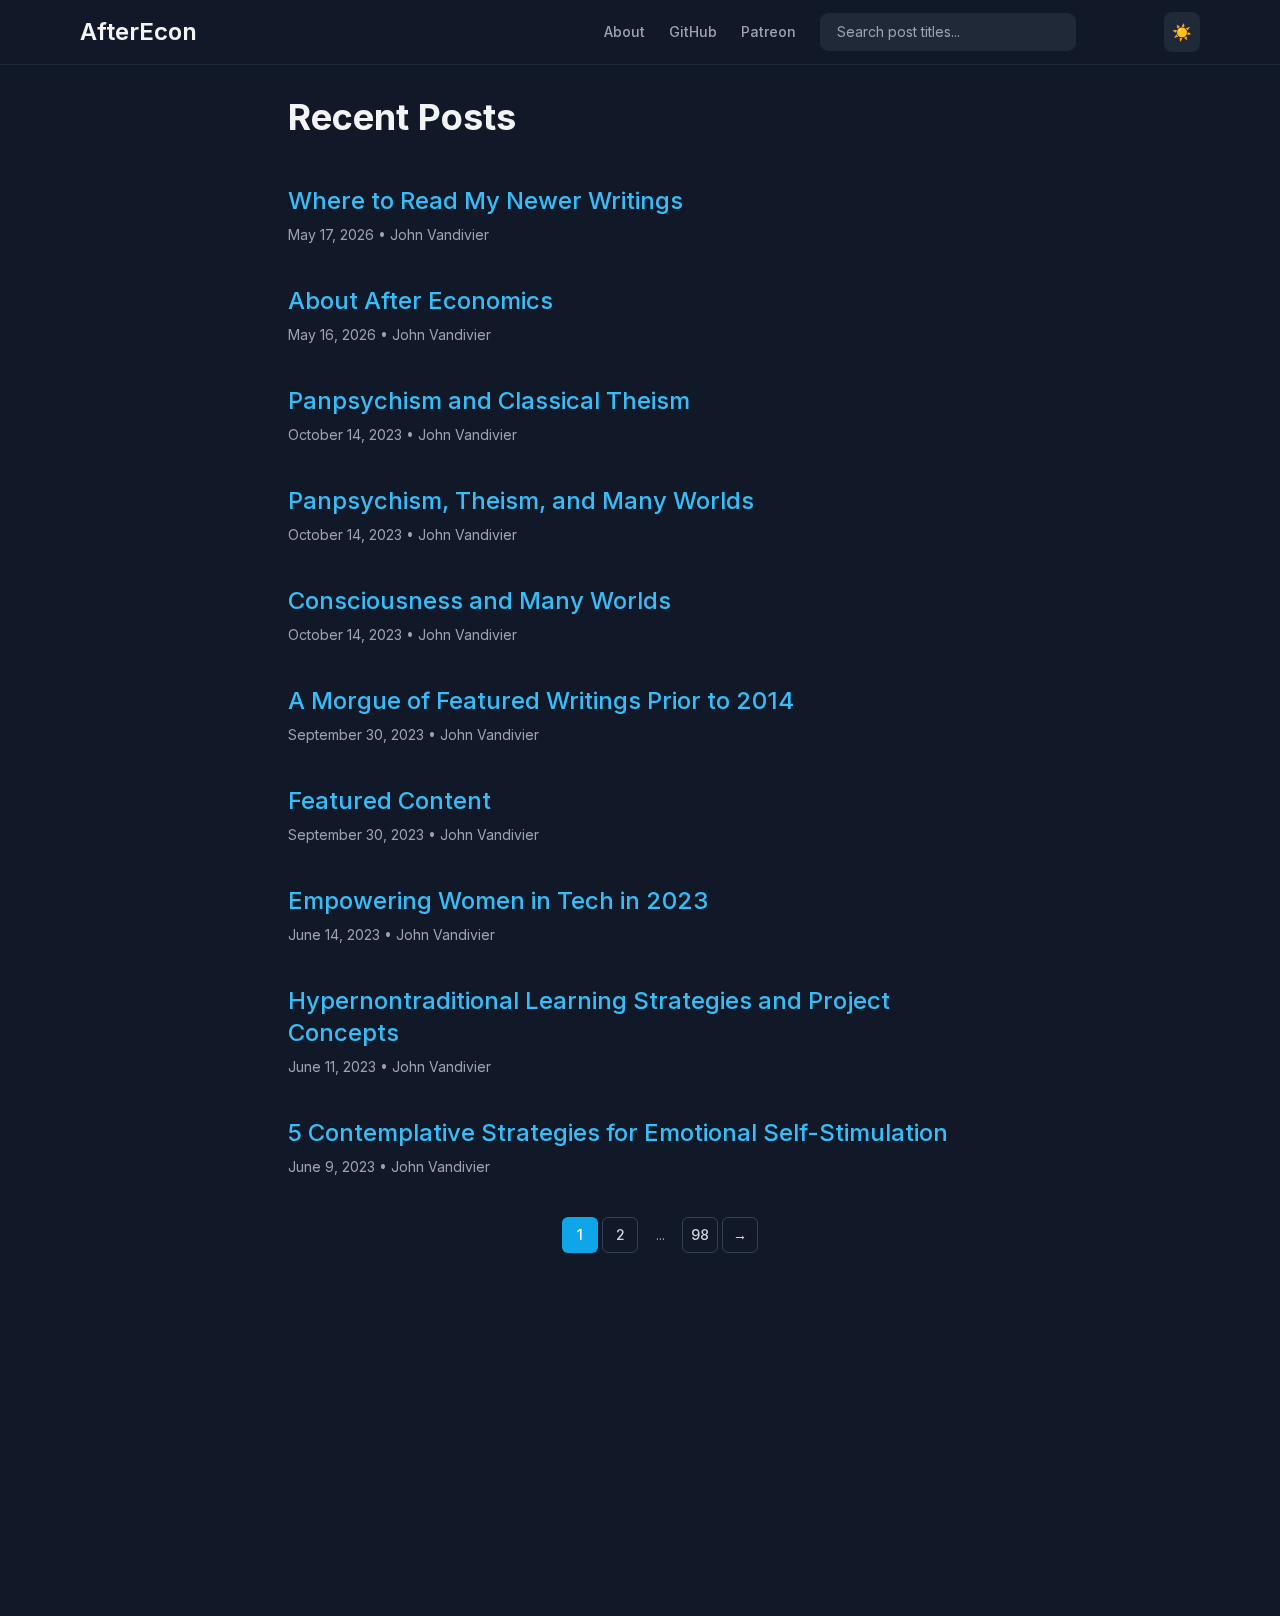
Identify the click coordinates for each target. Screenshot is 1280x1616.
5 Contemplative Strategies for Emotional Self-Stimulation (618, 1132)
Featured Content (389, 800)
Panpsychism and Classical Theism (489, 400)
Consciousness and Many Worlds (479, 600)
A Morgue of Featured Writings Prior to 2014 (541, 700)
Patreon (768, 31)
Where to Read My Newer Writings (485, 200)
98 (700, 1234)
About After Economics (420, 300)
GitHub (693, 31)
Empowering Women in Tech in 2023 (498, 900)
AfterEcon (138, 31)
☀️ (1182, 32)
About (624, 31)
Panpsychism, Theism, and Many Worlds (521, 500)
